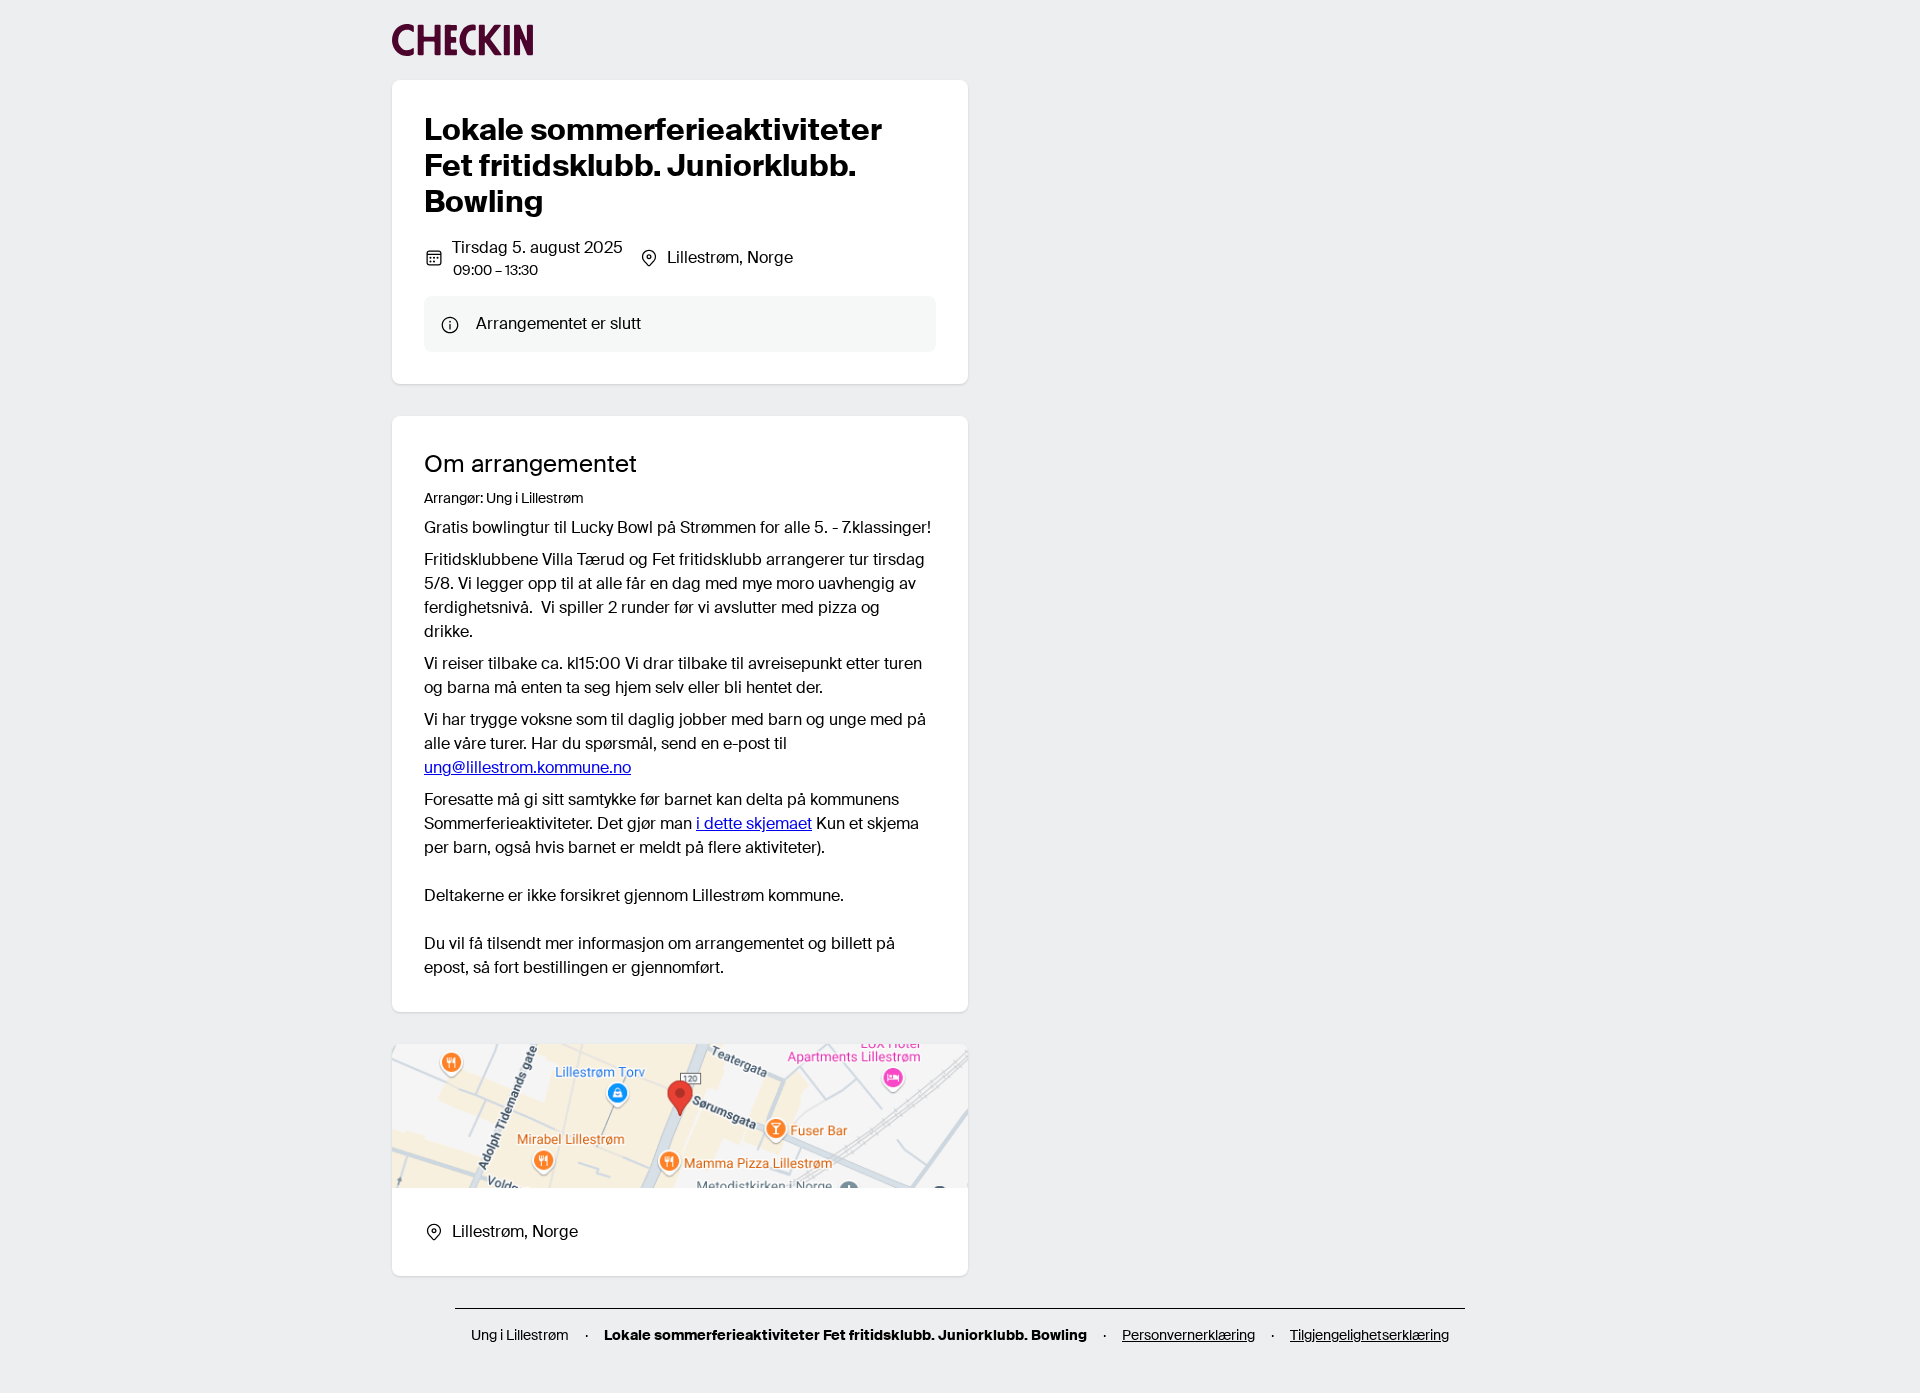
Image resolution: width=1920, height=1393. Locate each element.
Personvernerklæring (1188, 1335)
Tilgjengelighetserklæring (1369, 1335)
